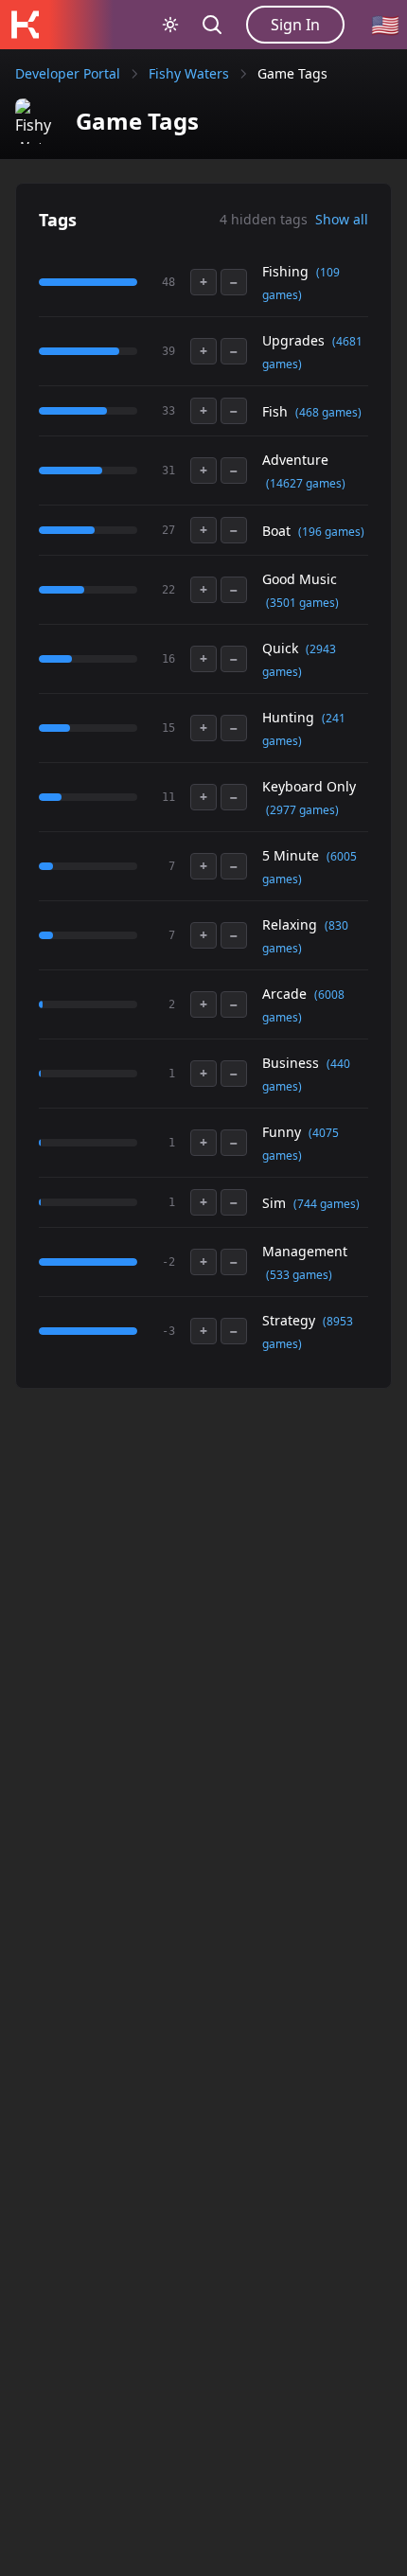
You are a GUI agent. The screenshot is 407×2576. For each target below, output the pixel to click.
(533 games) (299, 1275)
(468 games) (328, 412)
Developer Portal (68, 73)
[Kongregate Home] (25, 25)
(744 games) (327, 1204)
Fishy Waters (189, 73)
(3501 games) (302, 603)
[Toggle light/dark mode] (170, 25)
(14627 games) (306, 483)
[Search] (212, 25)
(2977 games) (302, 810)
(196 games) (331, 532)
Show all (342, 219)
